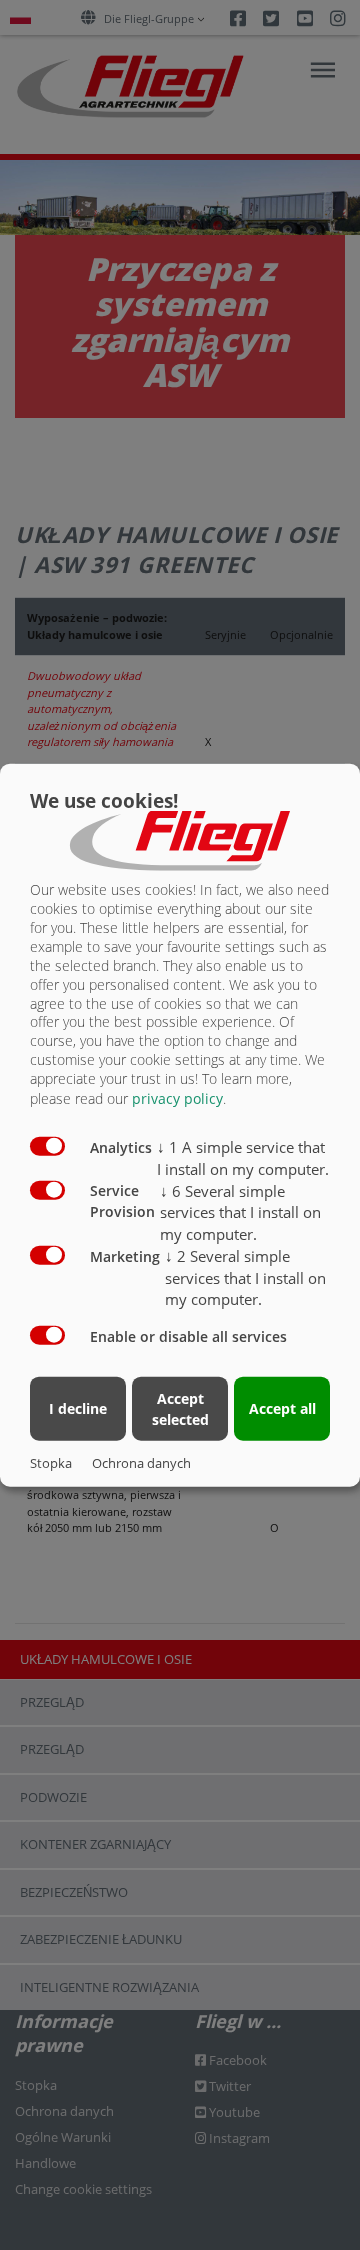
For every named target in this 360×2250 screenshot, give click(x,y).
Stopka (51, 1462)
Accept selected (180, 1408)
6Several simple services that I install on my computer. (240, 1212)
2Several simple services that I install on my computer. (245, 1277)
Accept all (282, 1408)
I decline (78, 1408)
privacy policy (177, 1098)
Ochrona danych (141, 1462)
